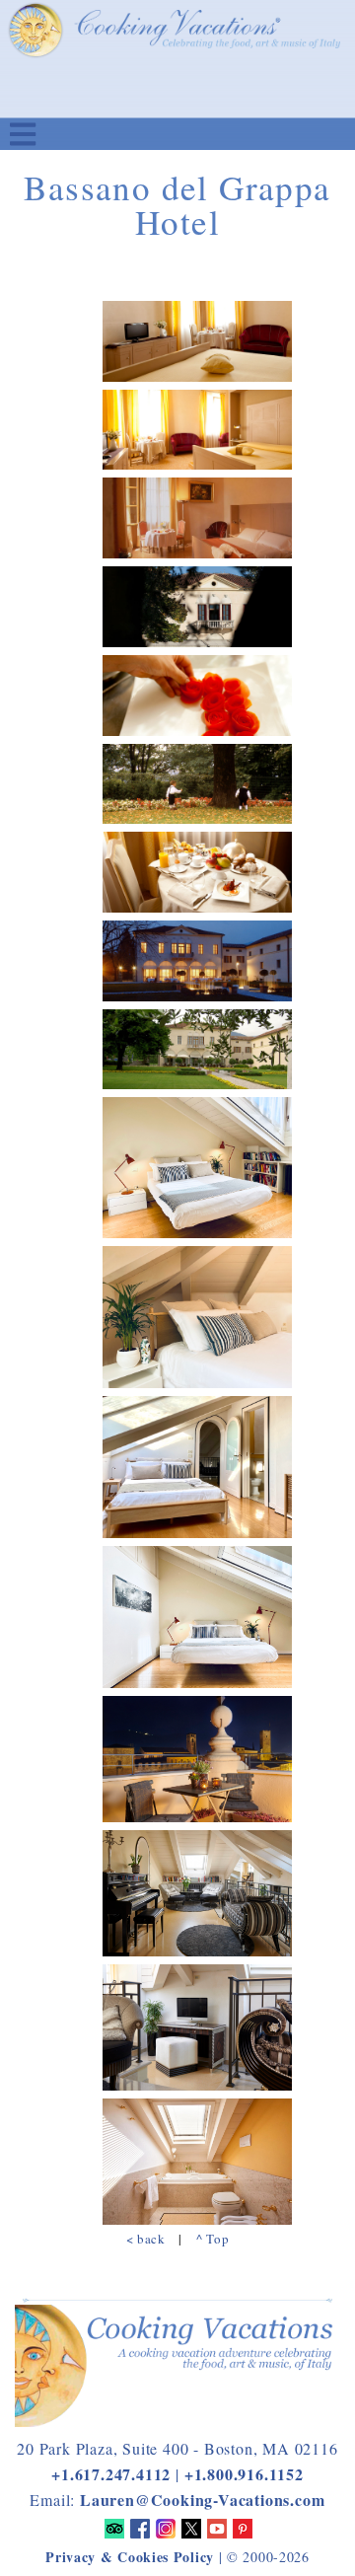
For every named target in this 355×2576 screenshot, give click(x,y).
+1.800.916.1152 (244, 2474)
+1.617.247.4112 (111, 2474)
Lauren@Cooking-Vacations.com (202, 2500)
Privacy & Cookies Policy (130, 2557)
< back (146, 2239)
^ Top (213, 2239)
